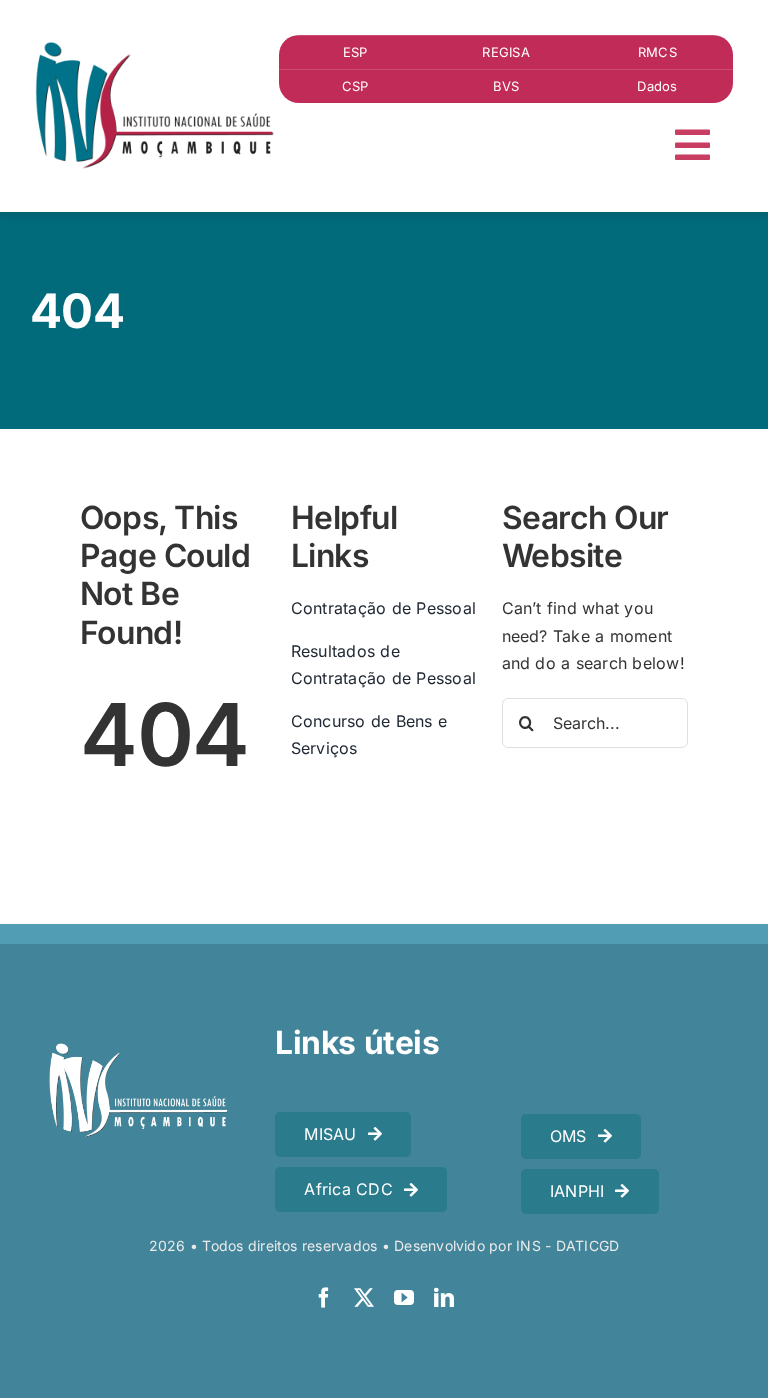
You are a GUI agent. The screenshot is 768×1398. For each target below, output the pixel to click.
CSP (355, 86)
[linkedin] (444, 1298)
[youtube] (404, 1298)
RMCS (657, 52)
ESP (355, 52)
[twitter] (364, 1298)
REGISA (505, 52)
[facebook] (324, 1298)
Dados (657, 86)
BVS (506, 86)
